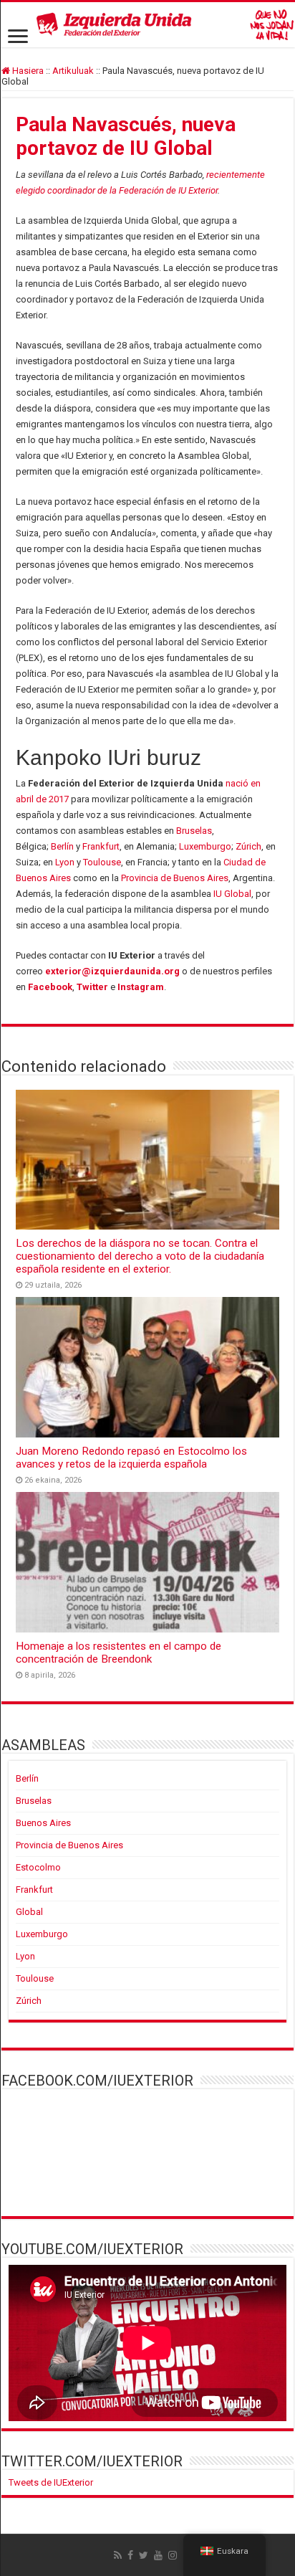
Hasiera (27, 71)
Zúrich (248, 846)
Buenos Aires (43, 1823)
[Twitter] (144, 2555)
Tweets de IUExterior (51, 2482)
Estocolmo (38, 1867)
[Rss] (118, 2555)
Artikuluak (73, 71)
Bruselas (194, 831)
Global (29, 1912)
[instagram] (173, 2555)
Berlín (62, 846)
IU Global (232, 894)
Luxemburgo (205, 846)
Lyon (65, 862)
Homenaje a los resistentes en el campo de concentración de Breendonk (119, 1653)
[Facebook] (130, 2555)
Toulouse (102, 862)
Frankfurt (101, 846)
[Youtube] (158, 2555)
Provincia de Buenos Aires (175, 878)
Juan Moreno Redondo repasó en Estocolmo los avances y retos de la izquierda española (131, 1458)
